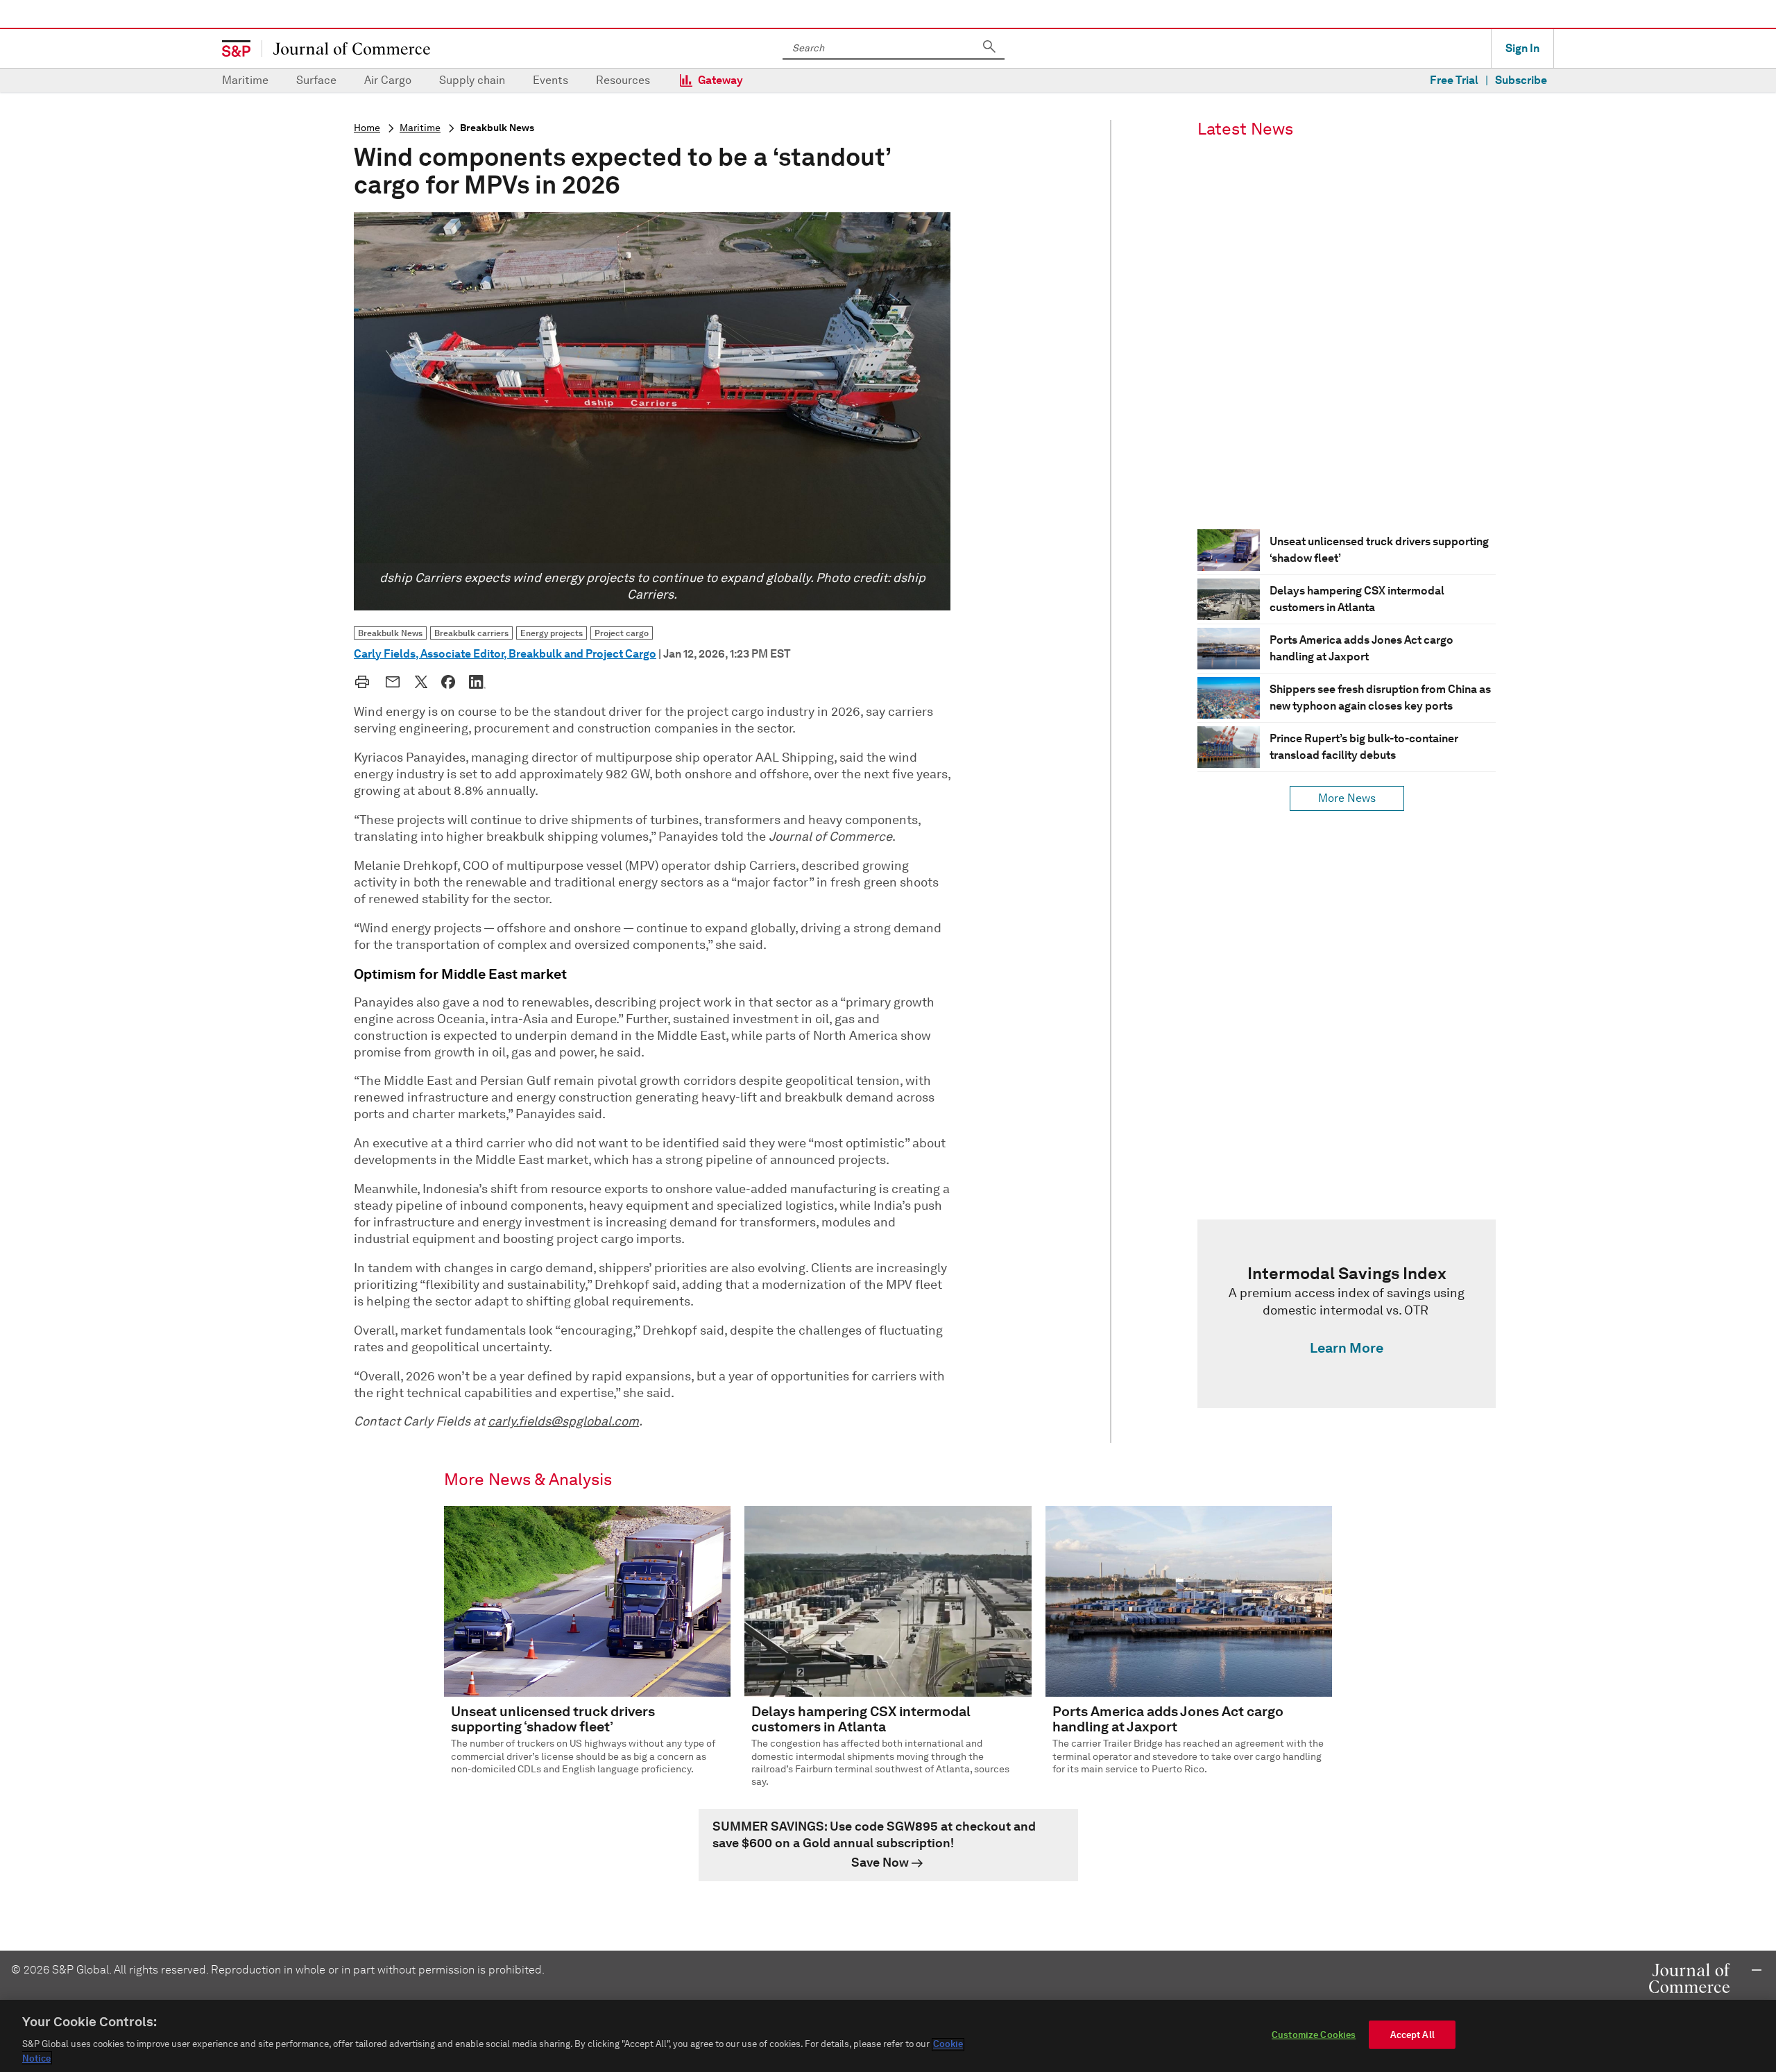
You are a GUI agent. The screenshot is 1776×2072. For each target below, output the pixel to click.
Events (550, 80)
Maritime (245, 80)
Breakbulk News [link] (390, 633)
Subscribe (1521, 80)
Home (367, 128)
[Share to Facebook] (448, 682)
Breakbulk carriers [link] (471, 633)
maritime (420, 128)
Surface (316, 80)
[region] (888, 2036)
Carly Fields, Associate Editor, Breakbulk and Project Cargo (505, 654)
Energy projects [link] (552, 633)
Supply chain (472, 80)
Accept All (1412, 2035)
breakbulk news (497, 128)
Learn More (1347, 1348)
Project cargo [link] (622, 633)
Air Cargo (388, 80)
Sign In (1522, 48)
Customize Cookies (1314, 2035)
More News (1347, 798)
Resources (623, 80)
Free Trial (1454, 80)
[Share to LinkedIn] (477, 682)
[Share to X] (421, 682)
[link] (1347, 1314)
